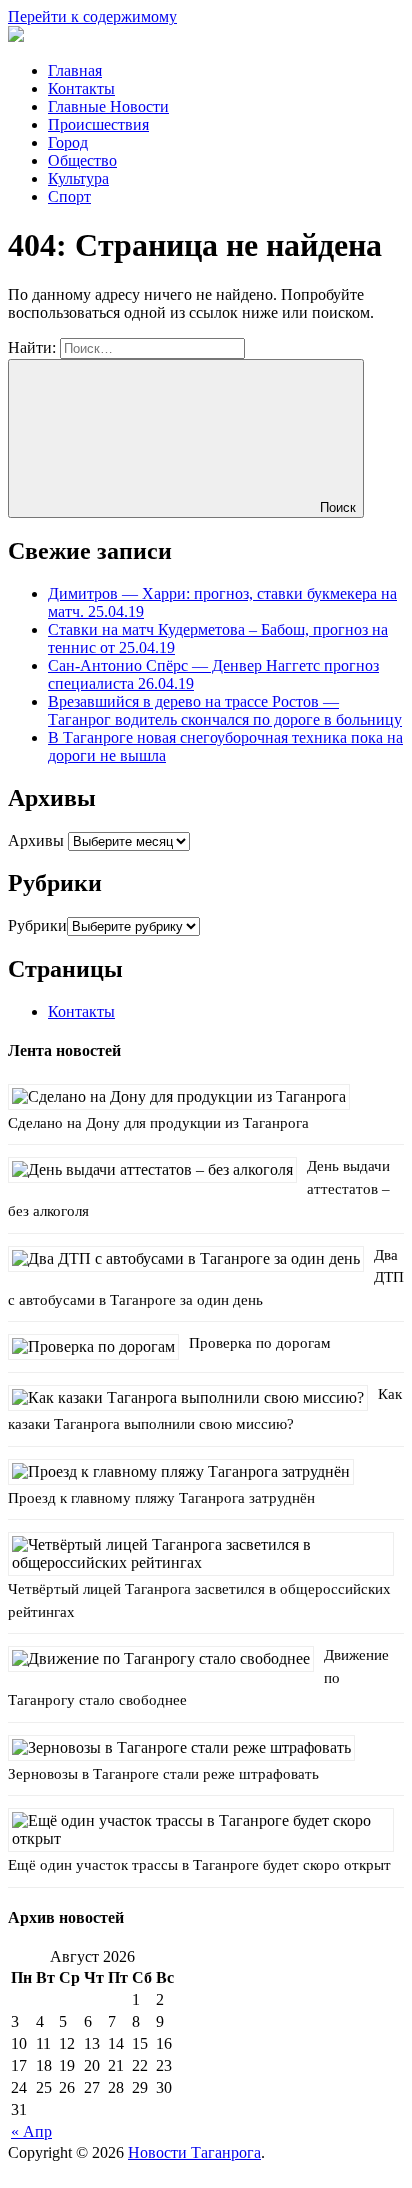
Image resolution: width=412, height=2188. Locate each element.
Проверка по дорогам (260, 1343)
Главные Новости (108, 106)
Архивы (36, 840)
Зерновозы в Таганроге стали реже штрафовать (163, 1774)
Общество (82, 160)
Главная (75, 70)
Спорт (69, 196)
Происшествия (98, 124)
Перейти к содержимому (92, 16)
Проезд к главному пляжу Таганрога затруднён (161, 1498)
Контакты (81, 88)
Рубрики (37, 925)
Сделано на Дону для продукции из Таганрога (158, 1123)
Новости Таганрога (194, 2152)
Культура (78, 178)
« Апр (31, 2131)
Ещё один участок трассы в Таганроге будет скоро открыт (199, 1865)
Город (68, 142)
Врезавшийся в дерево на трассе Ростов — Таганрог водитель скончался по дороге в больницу (225, 710)
